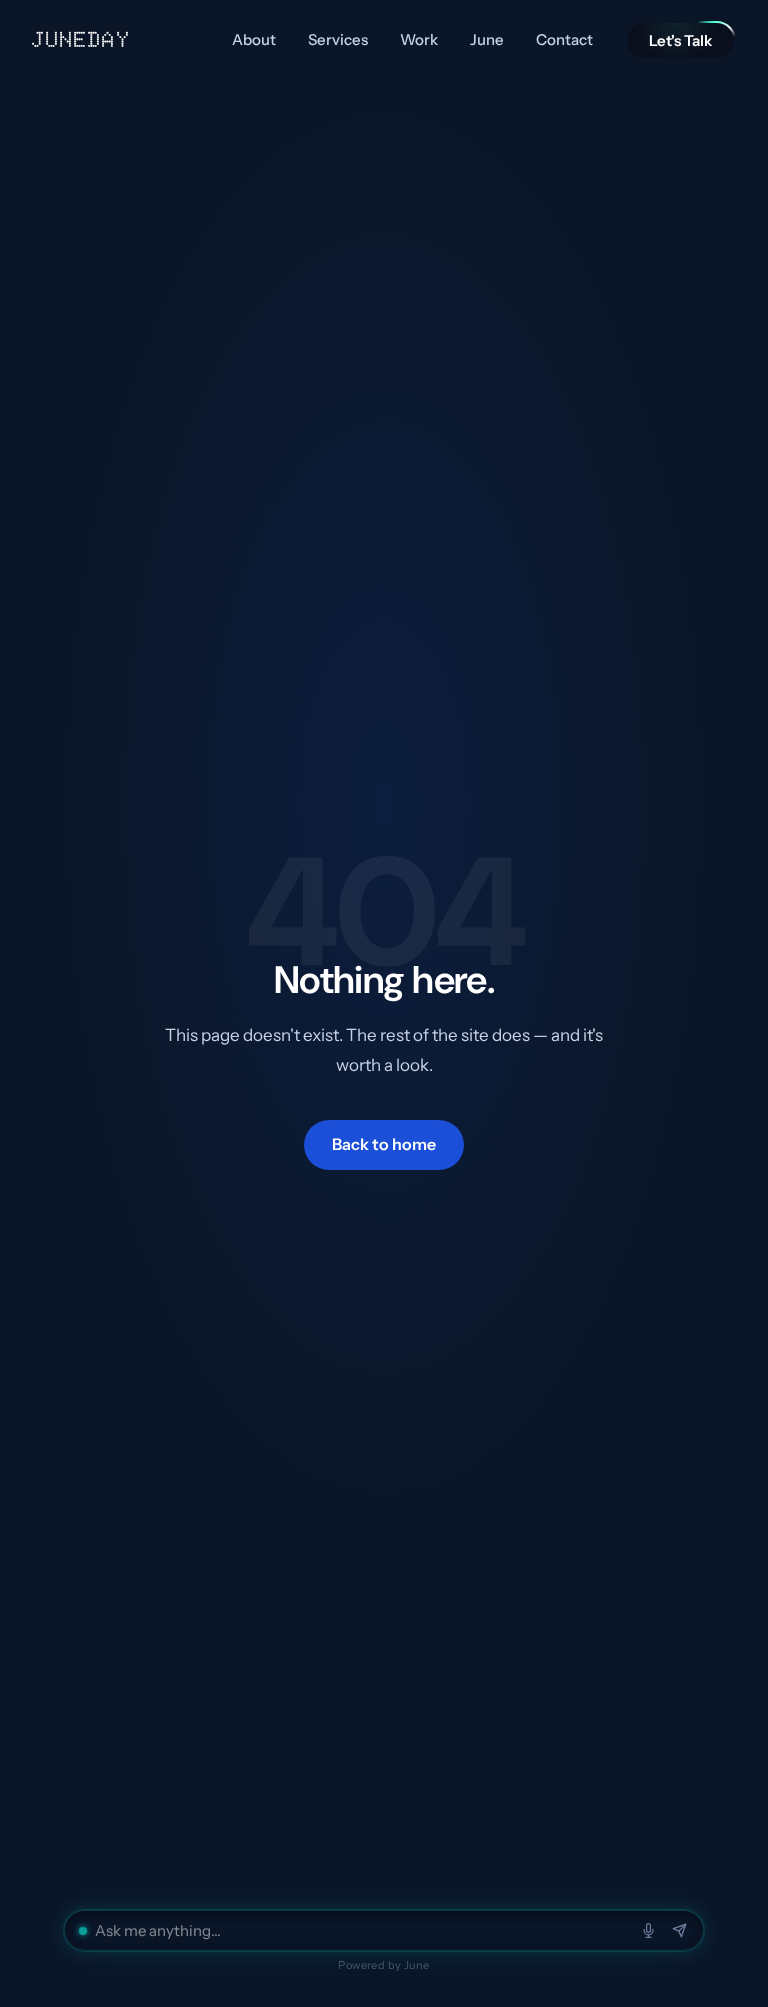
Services (338, 39)
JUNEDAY (81, 39)
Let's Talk (680, 40)
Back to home (384, 1144)
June (487, 39)
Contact (564, 39)
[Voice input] (648, 1930)
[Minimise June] (83, 1931)
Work (419, 39)
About (254, 39)
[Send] (679, 1930)
